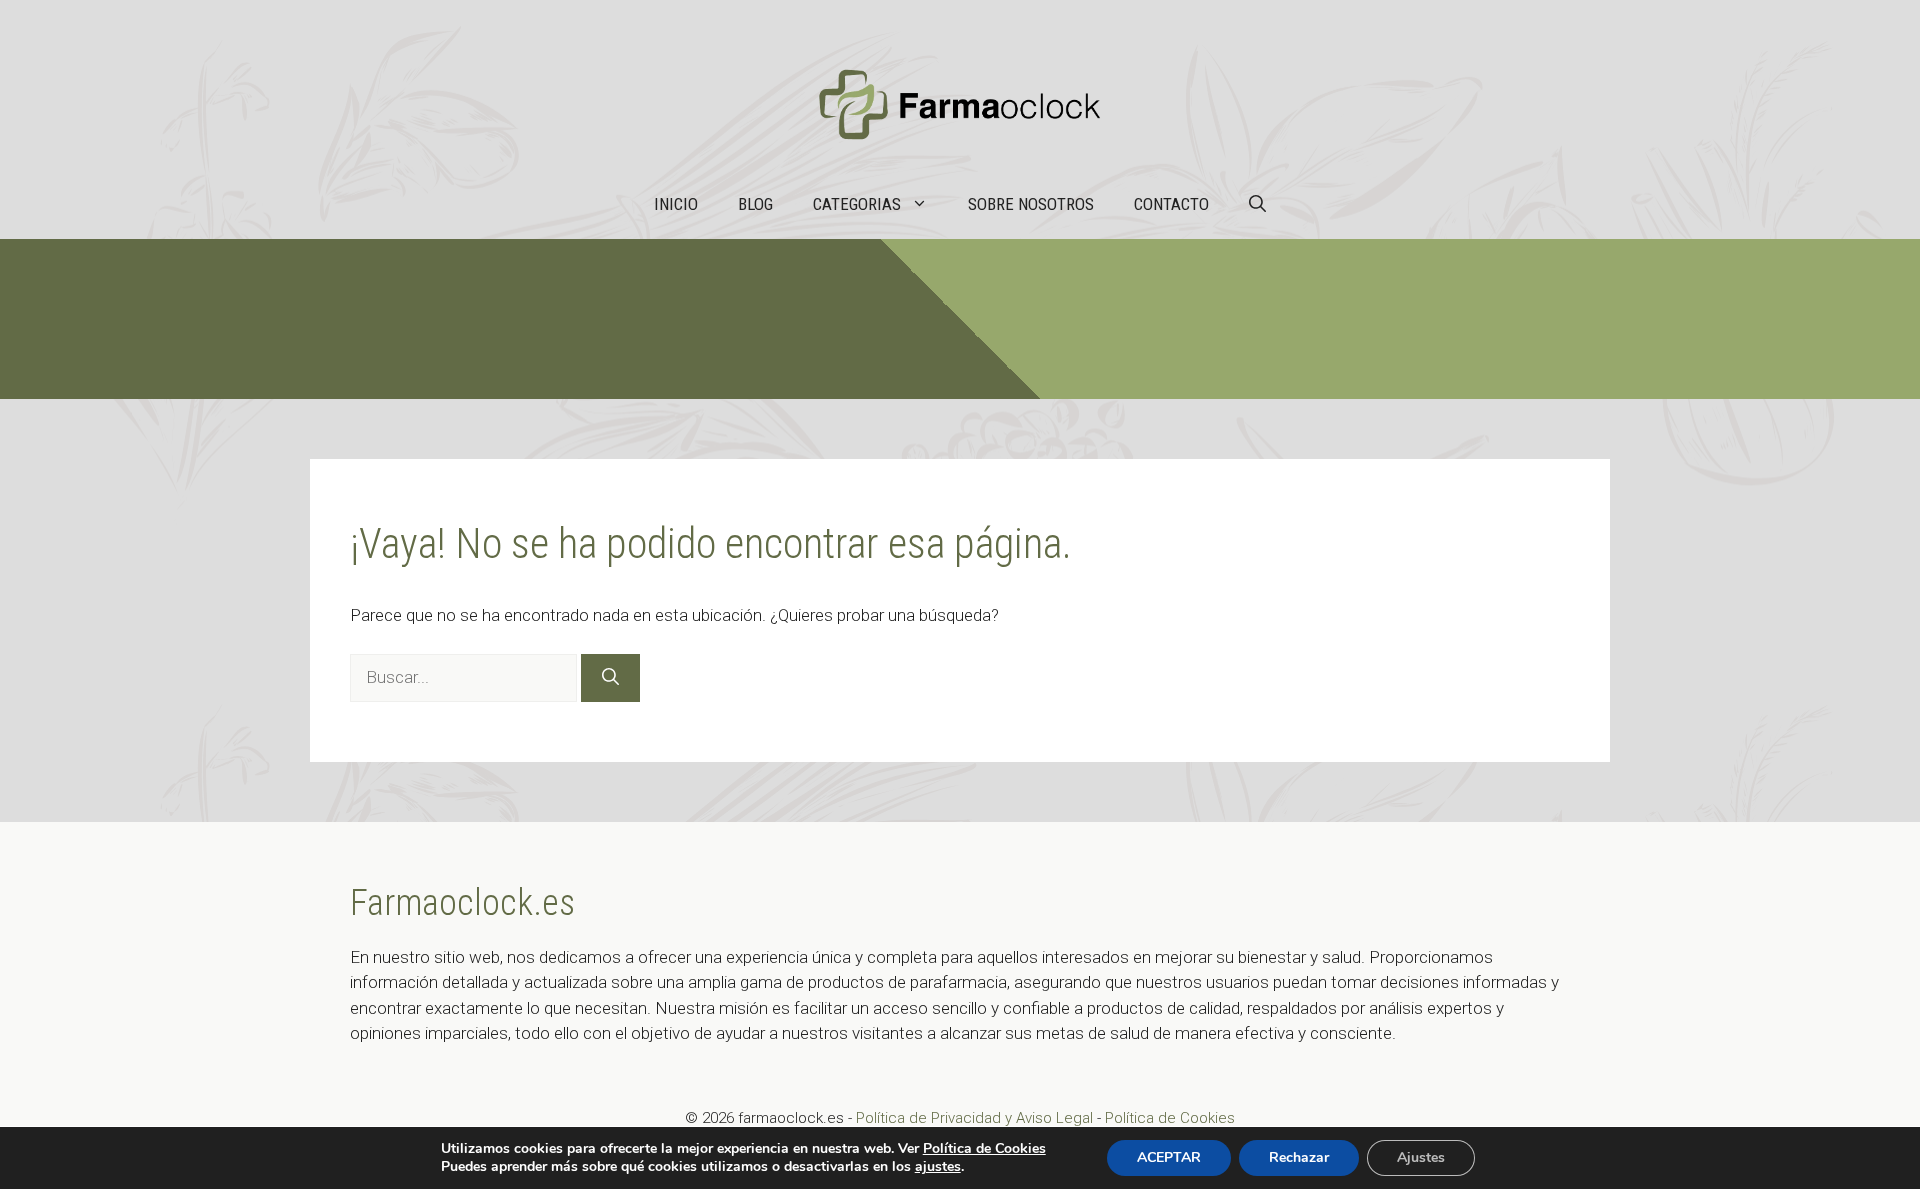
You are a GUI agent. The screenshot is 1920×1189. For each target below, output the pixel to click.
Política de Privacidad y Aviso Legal (976, 1118)
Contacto (1171, 204)
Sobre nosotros (1031, 204)
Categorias (857, 204)
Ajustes (1421, 1157)
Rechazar (1299, 1157)
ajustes (938, 1167)
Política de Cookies (1170, 1118)
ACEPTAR (1169, 1157)
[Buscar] (610, 678)
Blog (755, 204)
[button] (1257, 204)
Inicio (676, 204)
